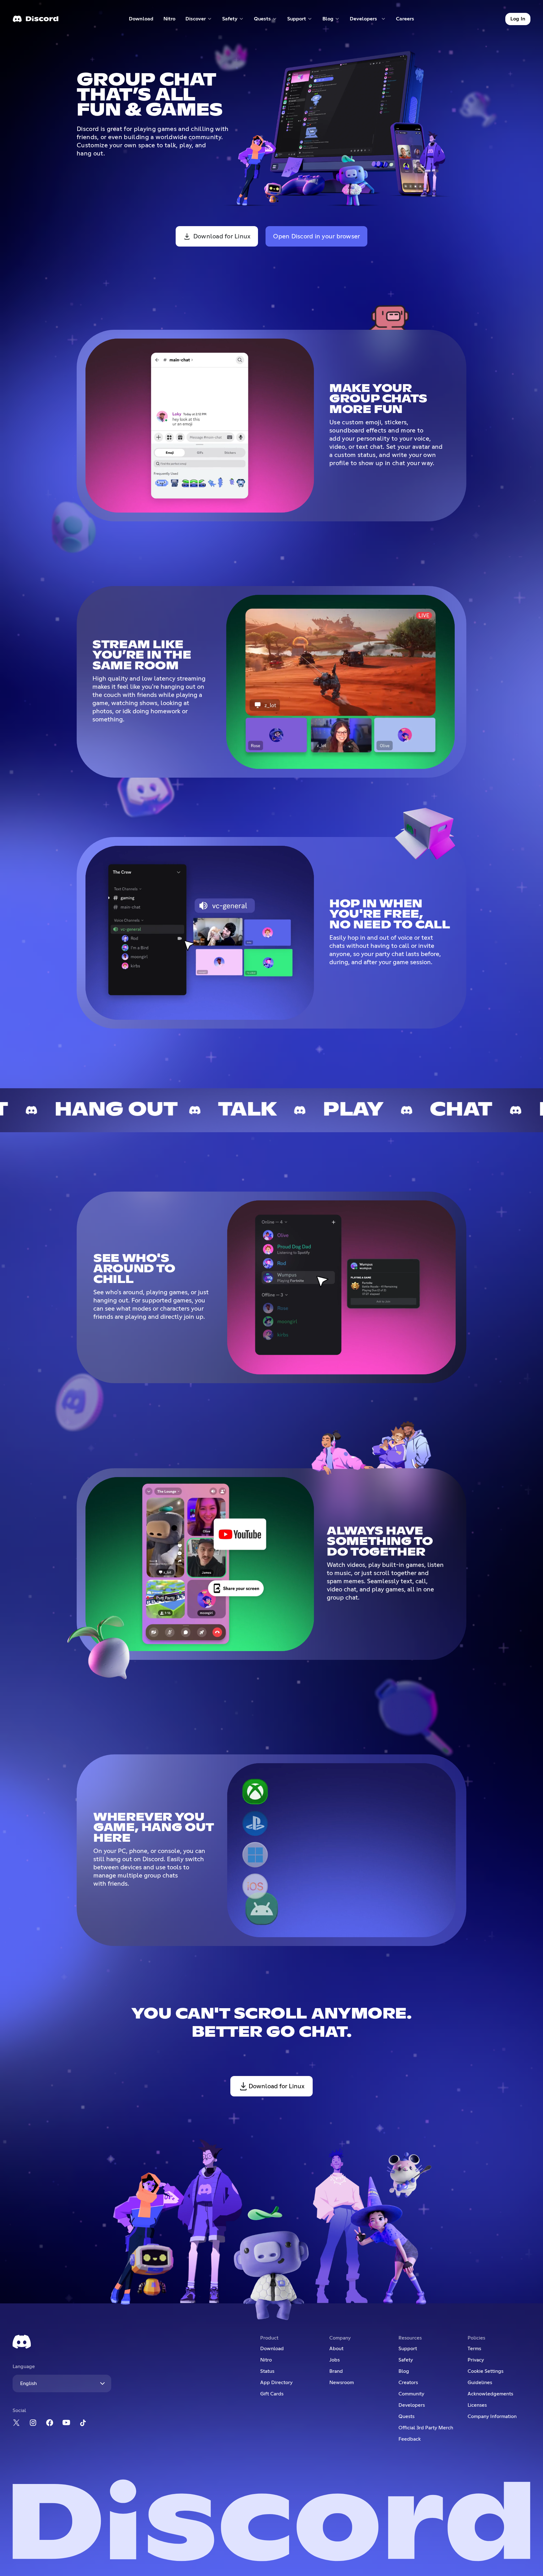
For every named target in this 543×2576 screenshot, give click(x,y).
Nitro (172, 20)
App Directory (276, 2383)
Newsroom (342, 2383)
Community (411, 2394)
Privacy (476, 2360)
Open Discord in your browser (316, 236)
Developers (412, 2405)
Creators (408, 2383)
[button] (199, 19)
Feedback (410, 2439)
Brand (336, 2371)
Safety (406, 2360)
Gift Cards (272, 2394)
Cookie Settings (485, 2371)
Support (408, 2349)
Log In (518, 19)
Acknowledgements (490, 2394)
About (336, 2349)
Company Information (492, 2416)
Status (267, 2371)
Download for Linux (222, 236)
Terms (474, 2349)
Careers (407, 20)
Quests (406, 2416)
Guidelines (480, 2383)
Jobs (335, 2360)
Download (141, 20)
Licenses (477, 2405)
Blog (404, 2371)
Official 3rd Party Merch (426, 2428)
